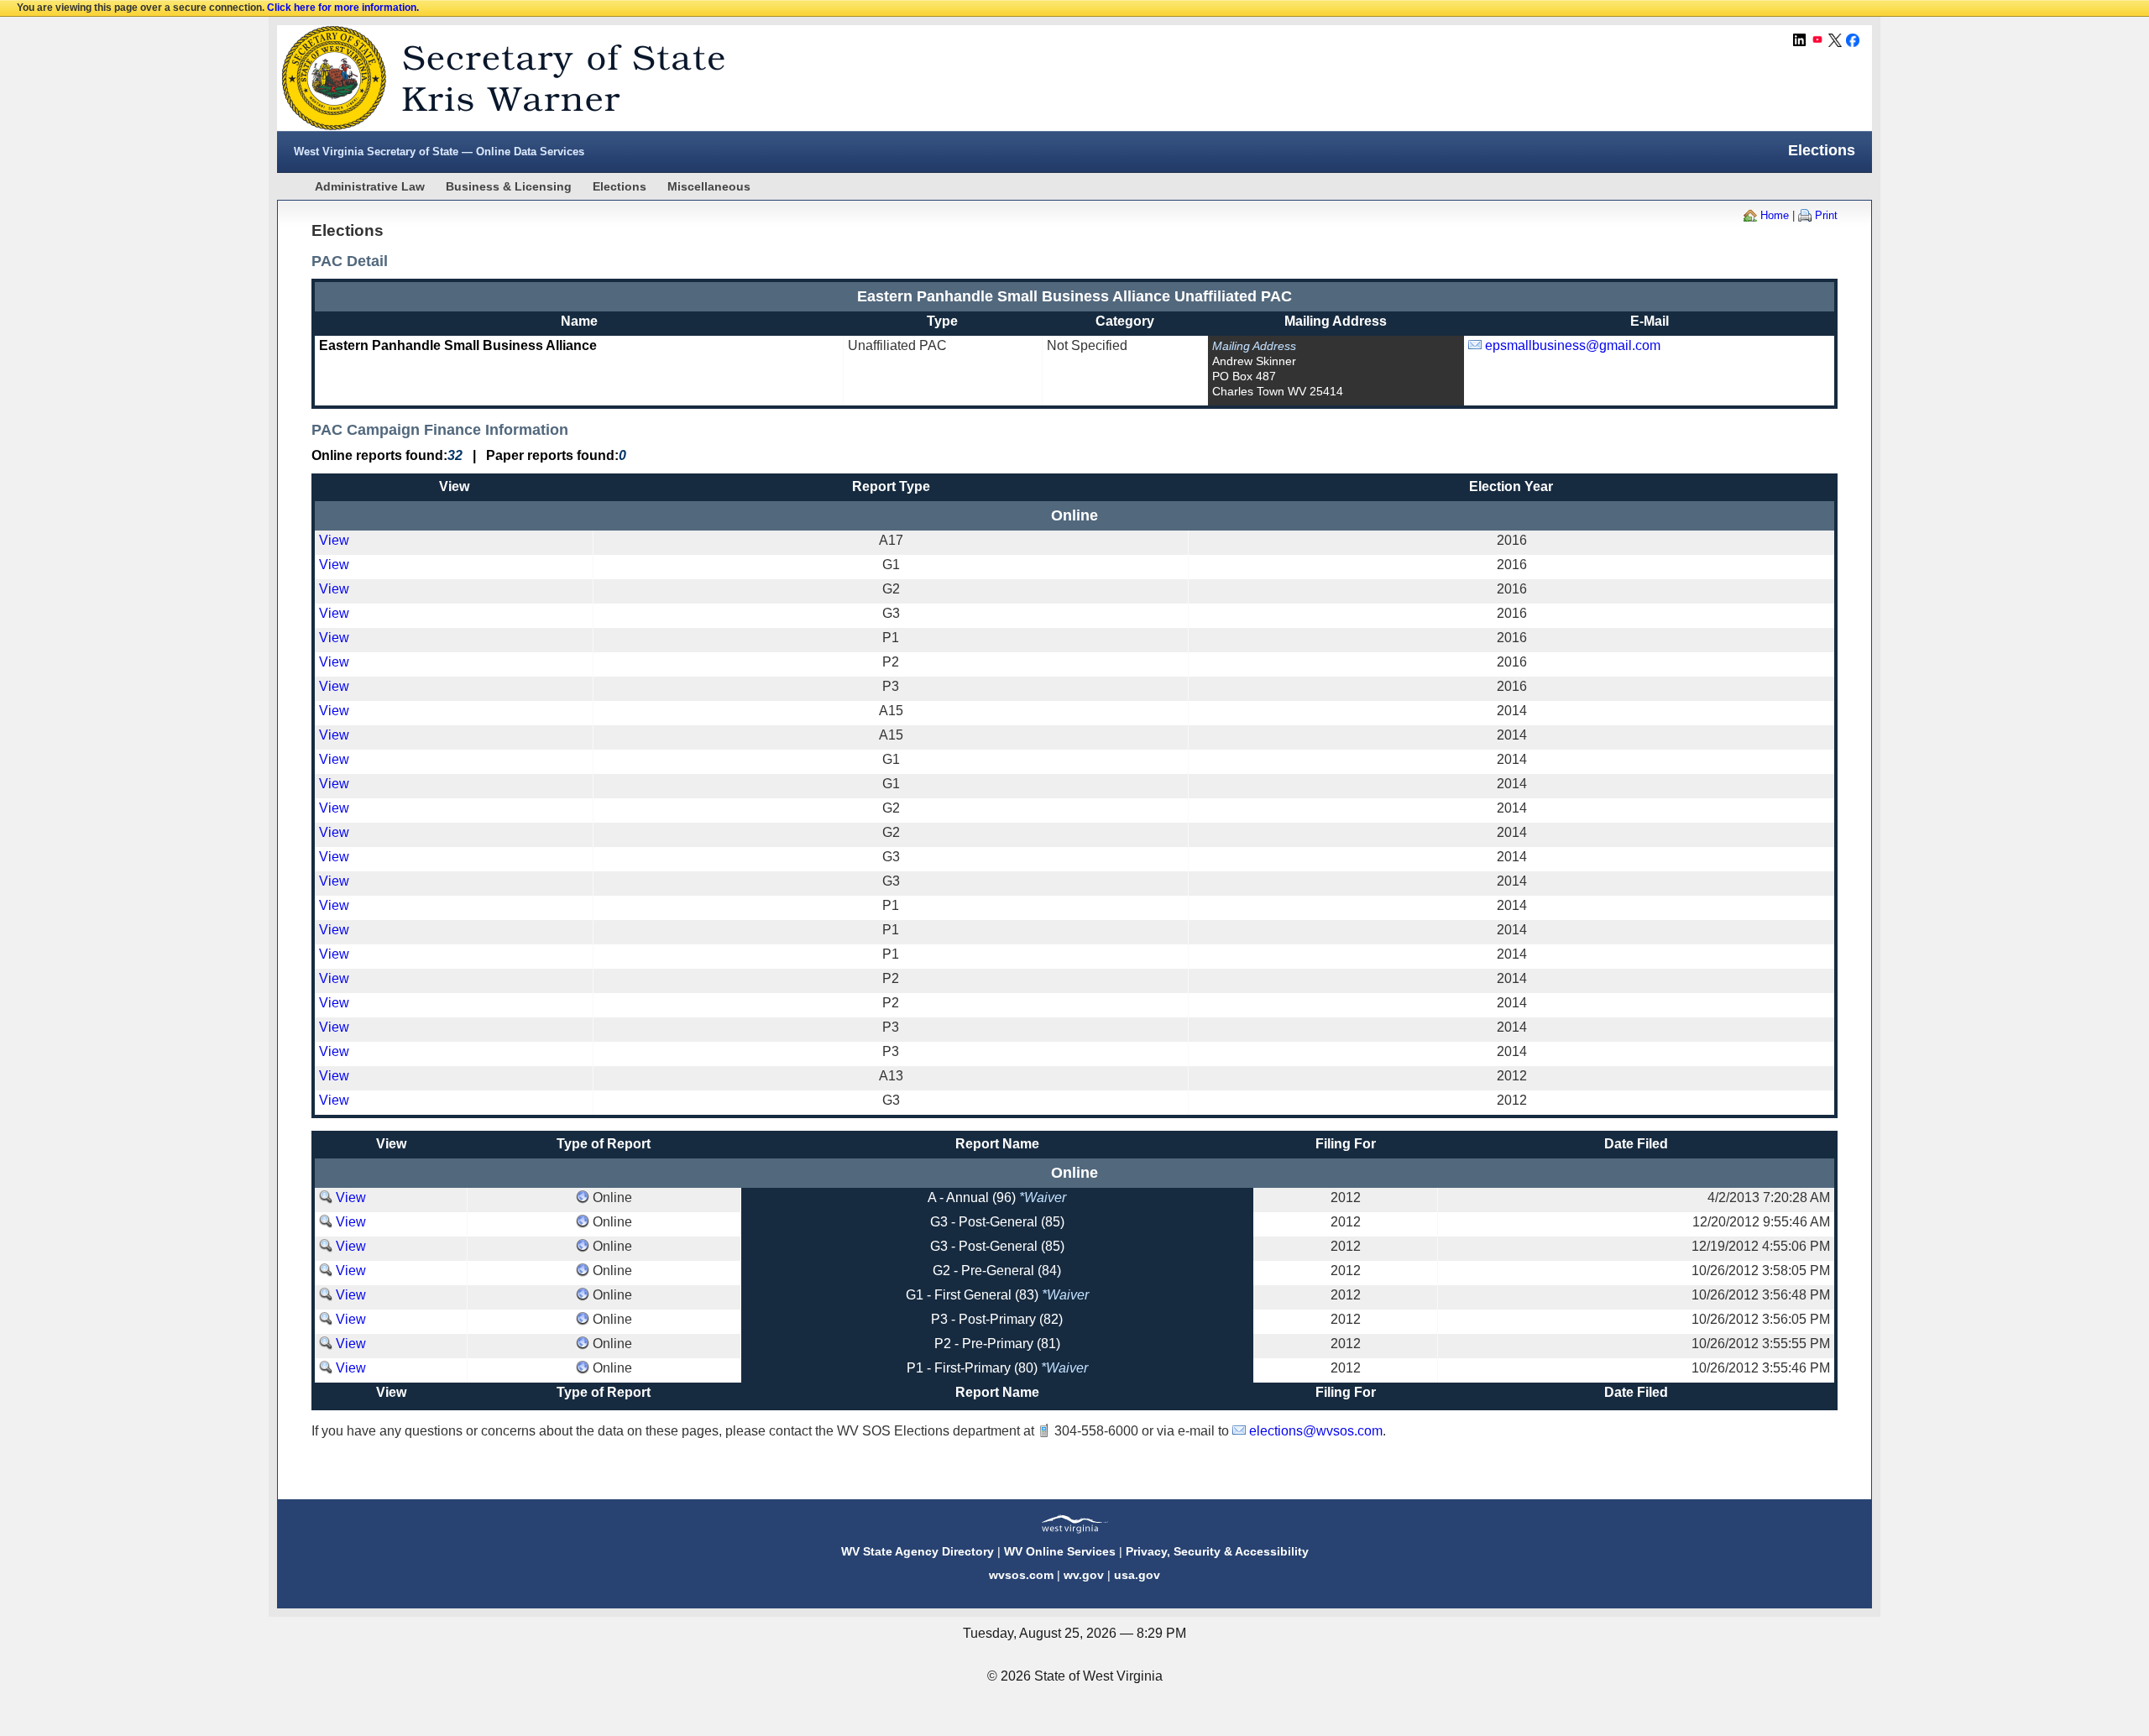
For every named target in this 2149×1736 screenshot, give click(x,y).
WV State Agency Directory (918, 1551)
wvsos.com (1021, 1575)
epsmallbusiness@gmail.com (1573, 345)
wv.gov (1084, 1575)
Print (1826, 215)
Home (1775, 215)
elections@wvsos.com (1316, 1431)
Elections (620, 186)
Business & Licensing (509, 186)
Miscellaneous (709, 186)
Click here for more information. (343, 8)
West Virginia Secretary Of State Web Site (493, 78)
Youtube (1817, 40)
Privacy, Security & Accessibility (1217, 1551)
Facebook (1853, 40)
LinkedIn (1800, 40)
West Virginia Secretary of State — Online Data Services (439, 152)
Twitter (1835, 40)
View (334, 540)
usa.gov (1137, 1575)
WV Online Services (1060, 1551)
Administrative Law (370, 186)
